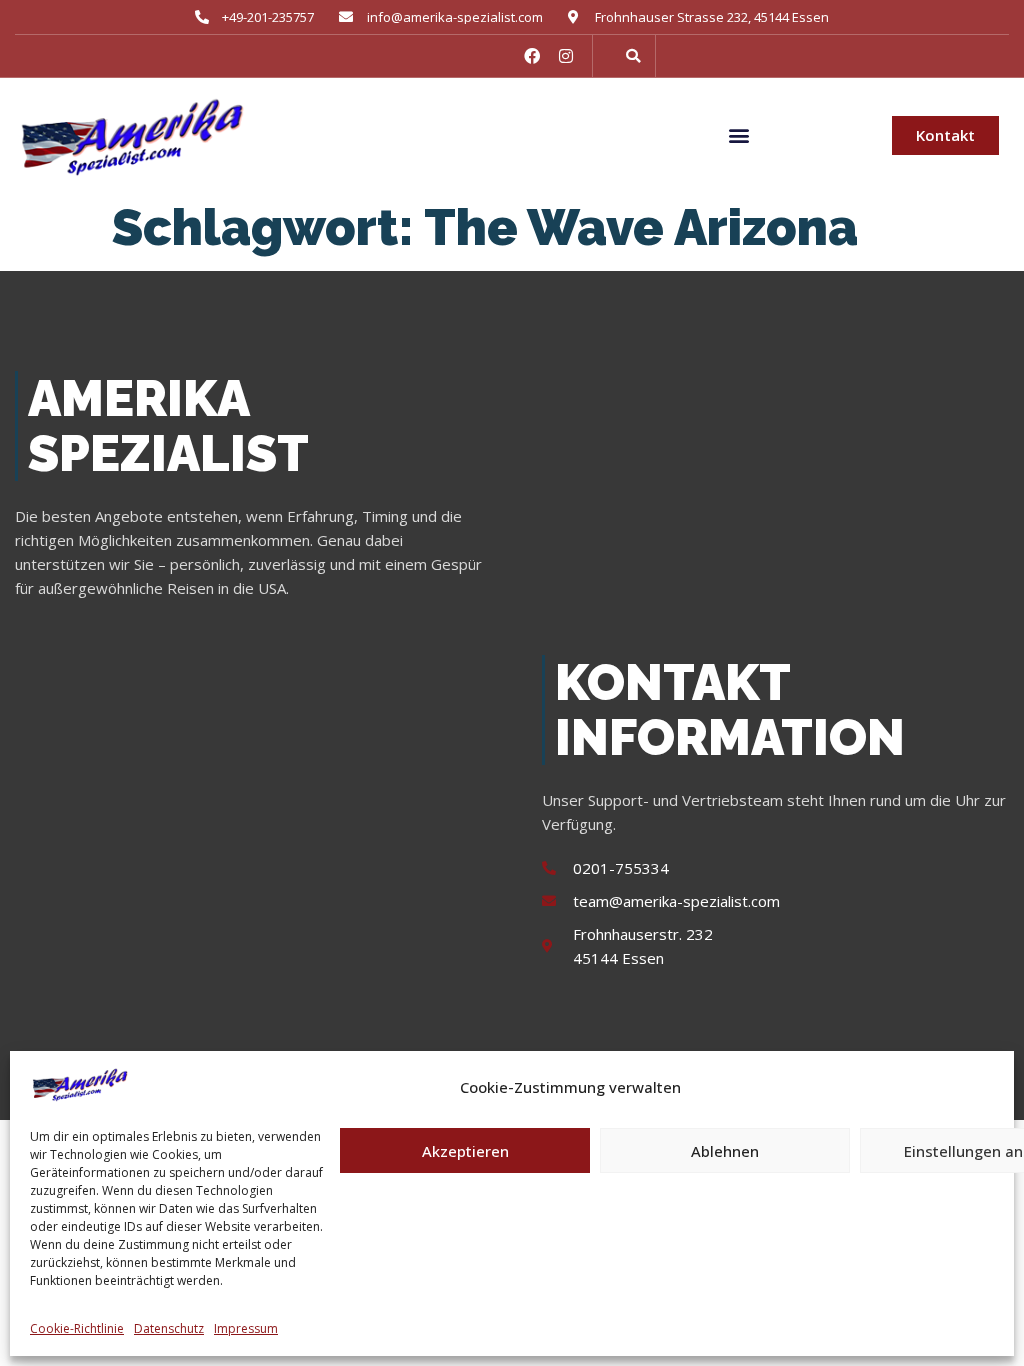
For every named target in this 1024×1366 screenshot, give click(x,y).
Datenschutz (169, 1328)
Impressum (246, 1328)
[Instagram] (566, 56)
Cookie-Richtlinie (77, 1328)
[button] (633, 56)
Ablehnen (725, 1151)
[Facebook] (532, 56)
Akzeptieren (465, 1151)
